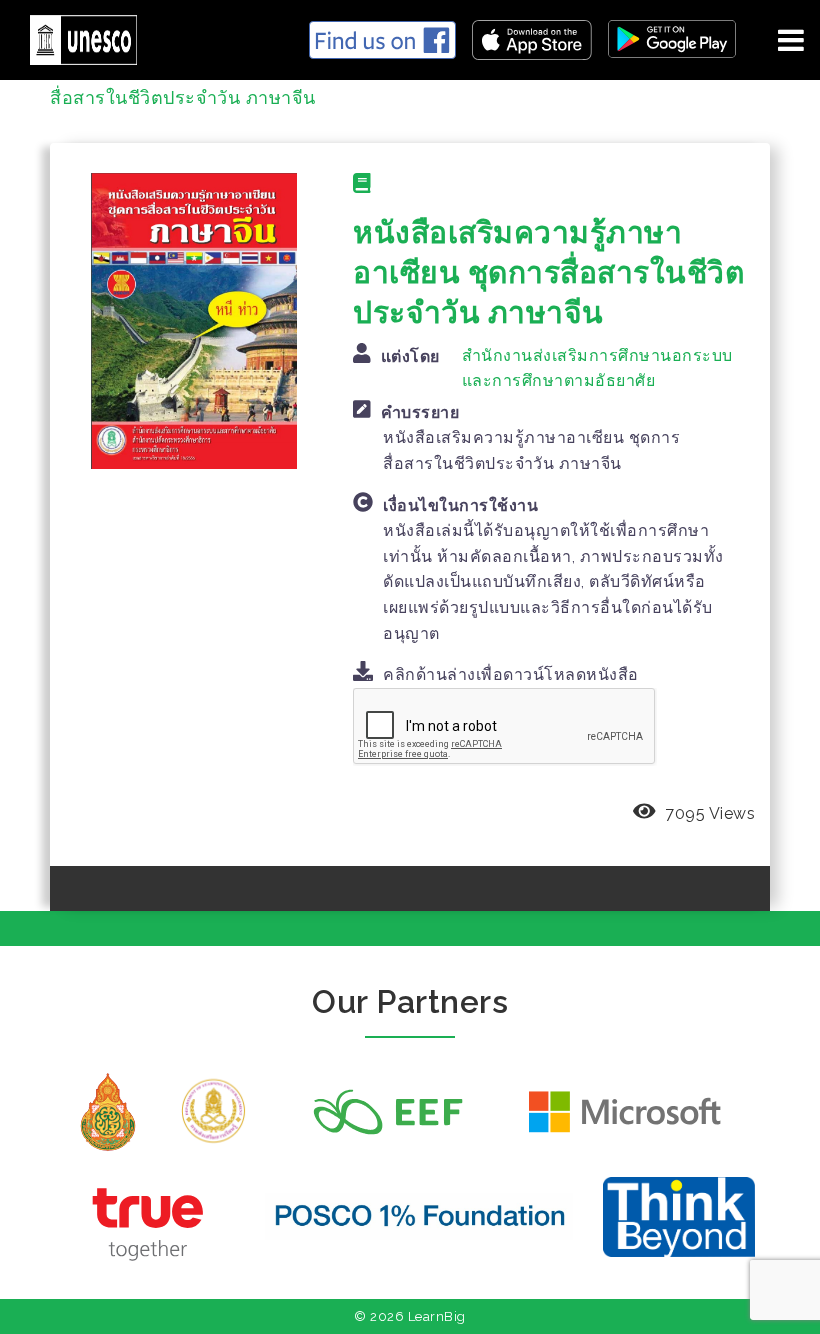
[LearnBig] (76, 36)
